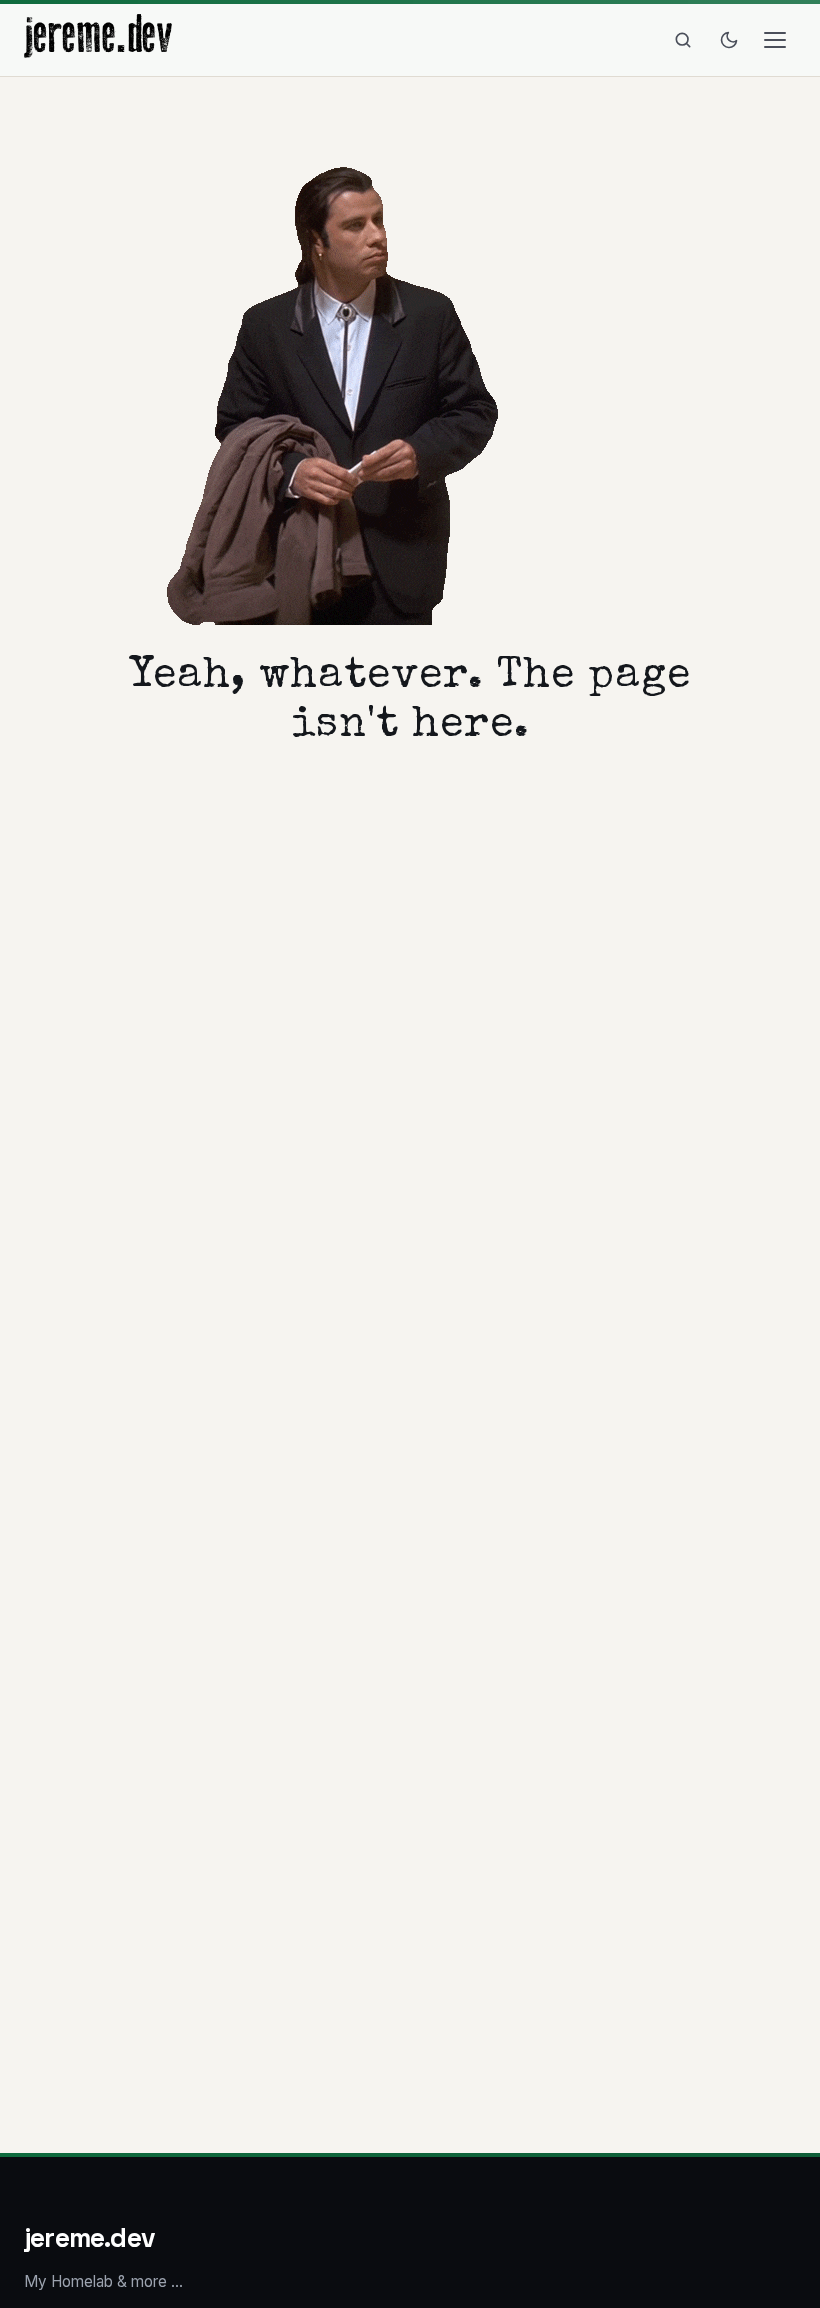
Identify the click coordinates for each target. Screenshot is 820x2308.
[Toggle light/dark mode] (729, 40)
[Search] (683, 40)
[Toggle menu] (775, 40)
